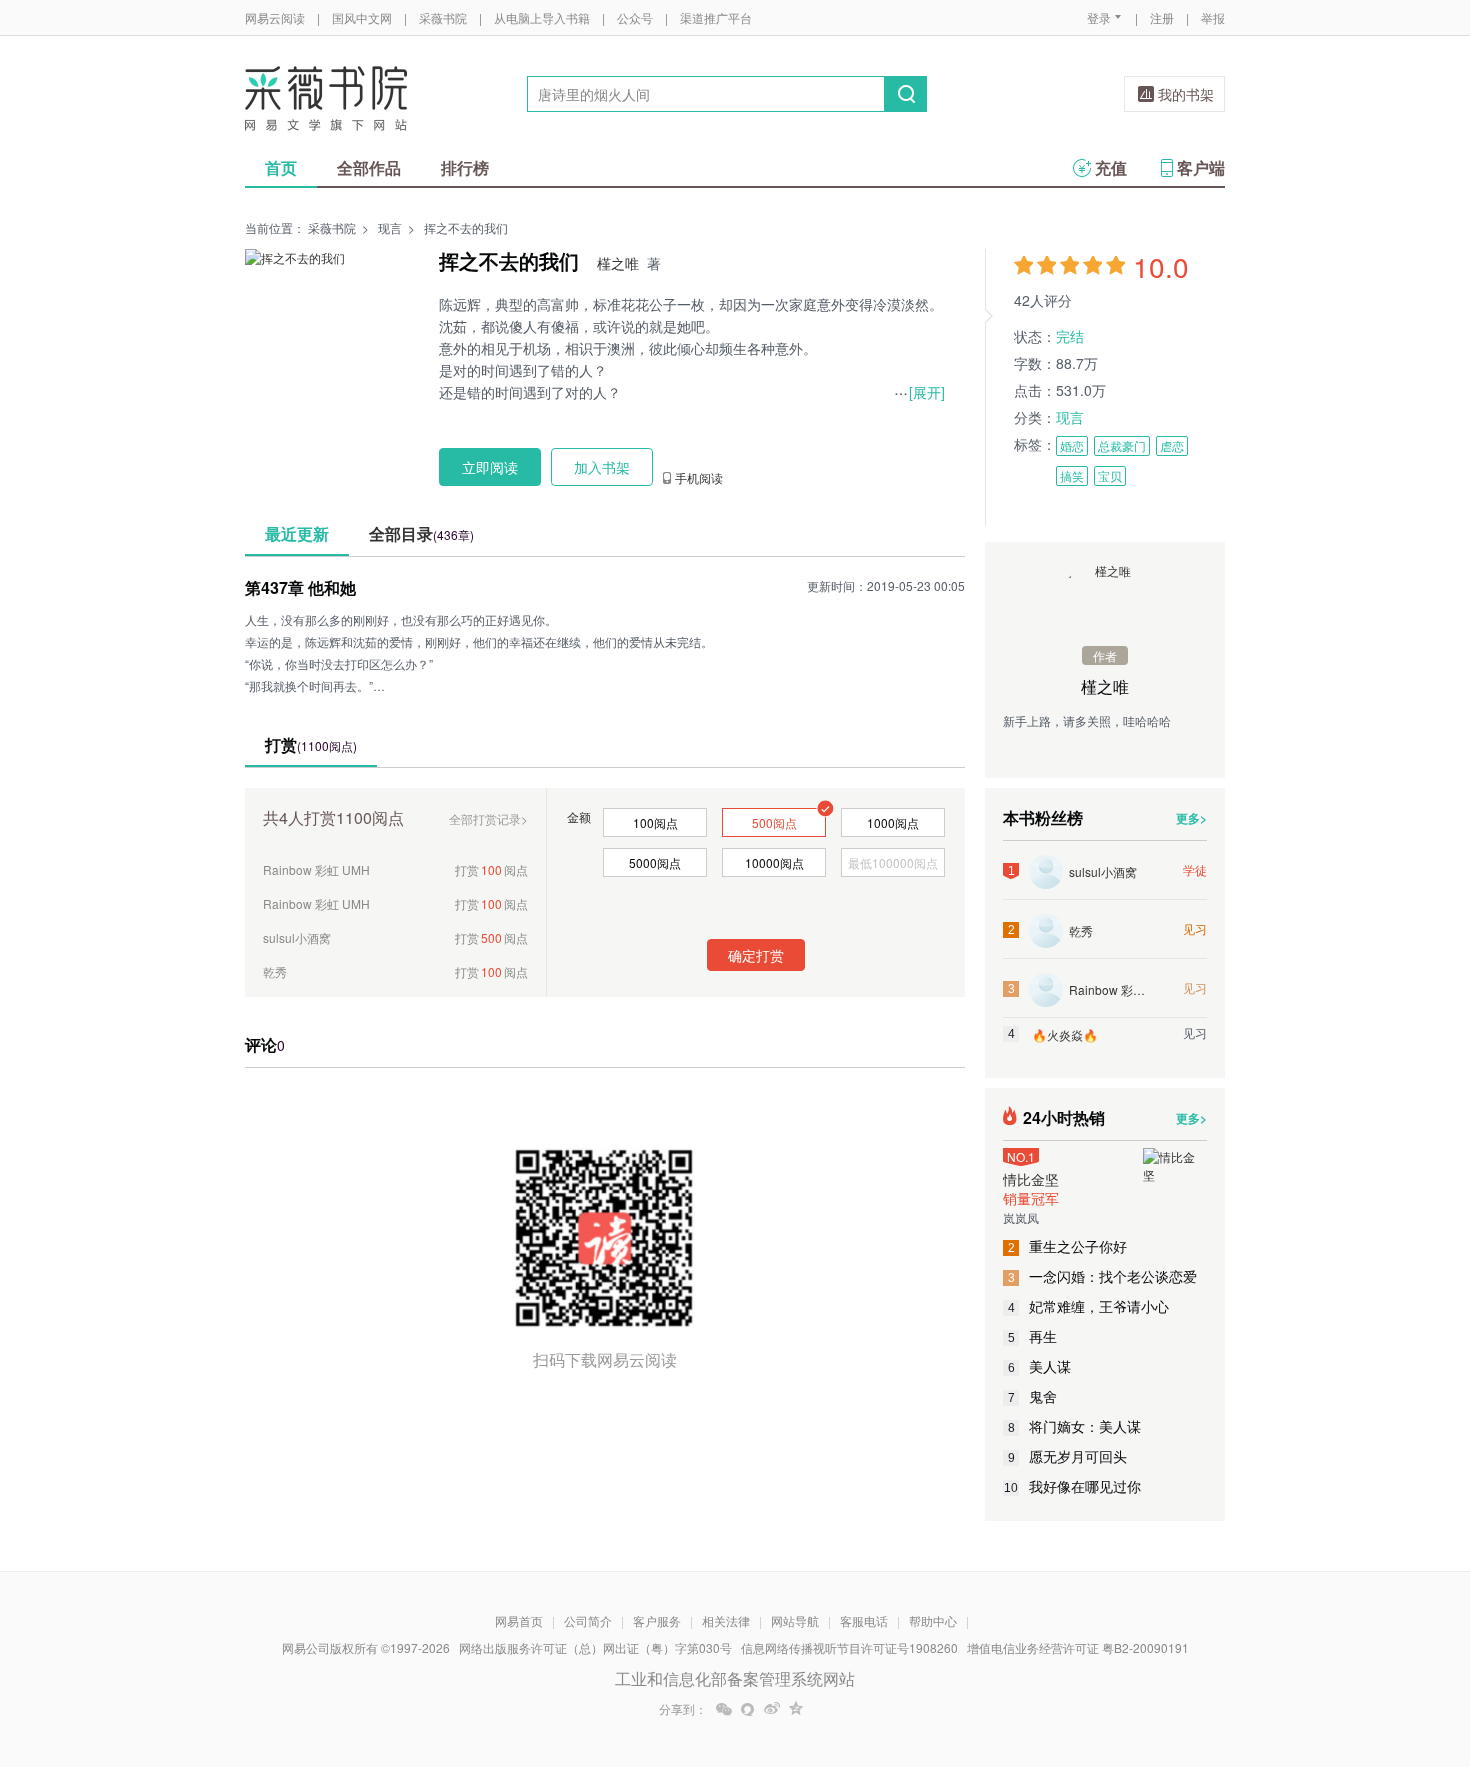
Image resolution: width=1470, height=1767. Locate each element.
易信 (748, 1709)
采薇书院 (443, 17)
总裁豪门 (1122, 445)
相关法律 (726, 1620)
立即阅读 (490, 467)
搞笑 (1072, 475)
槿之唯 (618, 263)
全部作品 (369, 167)
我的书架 (1186, 94)
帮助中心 (933, 1620)
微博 (772, 1709)
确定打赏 (756, 955)
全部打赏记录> (488, 818)
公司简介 (588, 1620)
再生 (1033, 1336)
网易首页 (519, 1620)
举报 (1213, 17)
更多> (1191, 818)
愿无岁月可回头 (1068, 1456)
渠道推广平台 (716, 17)
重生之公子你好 (1068, 1246)
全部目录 (421, 533)
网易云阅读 (275, 17)
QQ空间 (796, 1709)
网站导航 (795, 1620)
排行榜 (465, 167)
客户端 (1201, 167)
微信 (724, 1709)
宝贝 (1110, 475)
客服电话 (864, 1620)
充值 (1111, 167)
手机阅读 (699, 478)
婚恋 (1072, 445)
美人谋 (1040, 1366)
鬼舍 (1033, 1396)
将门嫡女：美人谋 (1075, 1426)
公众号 (635, 17)
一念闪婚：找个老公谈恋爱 (1103, 1276)
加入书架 (602, 467)
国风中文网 (362, 17)
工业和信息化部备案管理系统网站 (735, 1678)
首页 (281, 167)
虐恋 (1172, 445)
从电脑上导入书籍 (542, 17)
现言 (390, 227)
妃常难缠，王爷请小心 (1089, 1306)
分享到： (683, 1709)
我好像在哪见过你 (1072, 1486)
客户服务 (657, 1620)
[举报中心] (1280, 1650)
